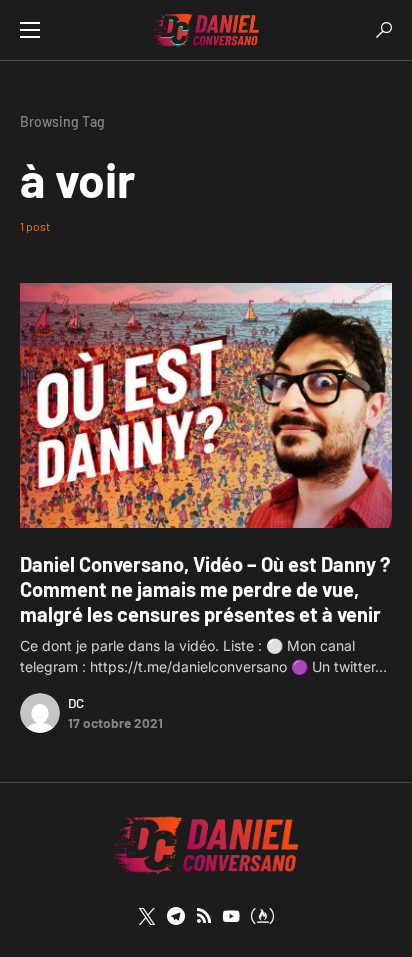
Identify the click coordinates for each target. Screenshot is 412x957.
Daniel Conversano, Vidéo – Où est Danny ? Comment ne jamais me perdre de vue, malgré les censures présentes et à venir (205, 589)
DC (76, 702)
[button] (30, 30)
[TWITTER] (147, 916)
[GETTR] (204, 916)
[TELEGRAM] (176, 916)
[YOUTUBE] (231, 916)
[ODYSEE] (262, 916)
